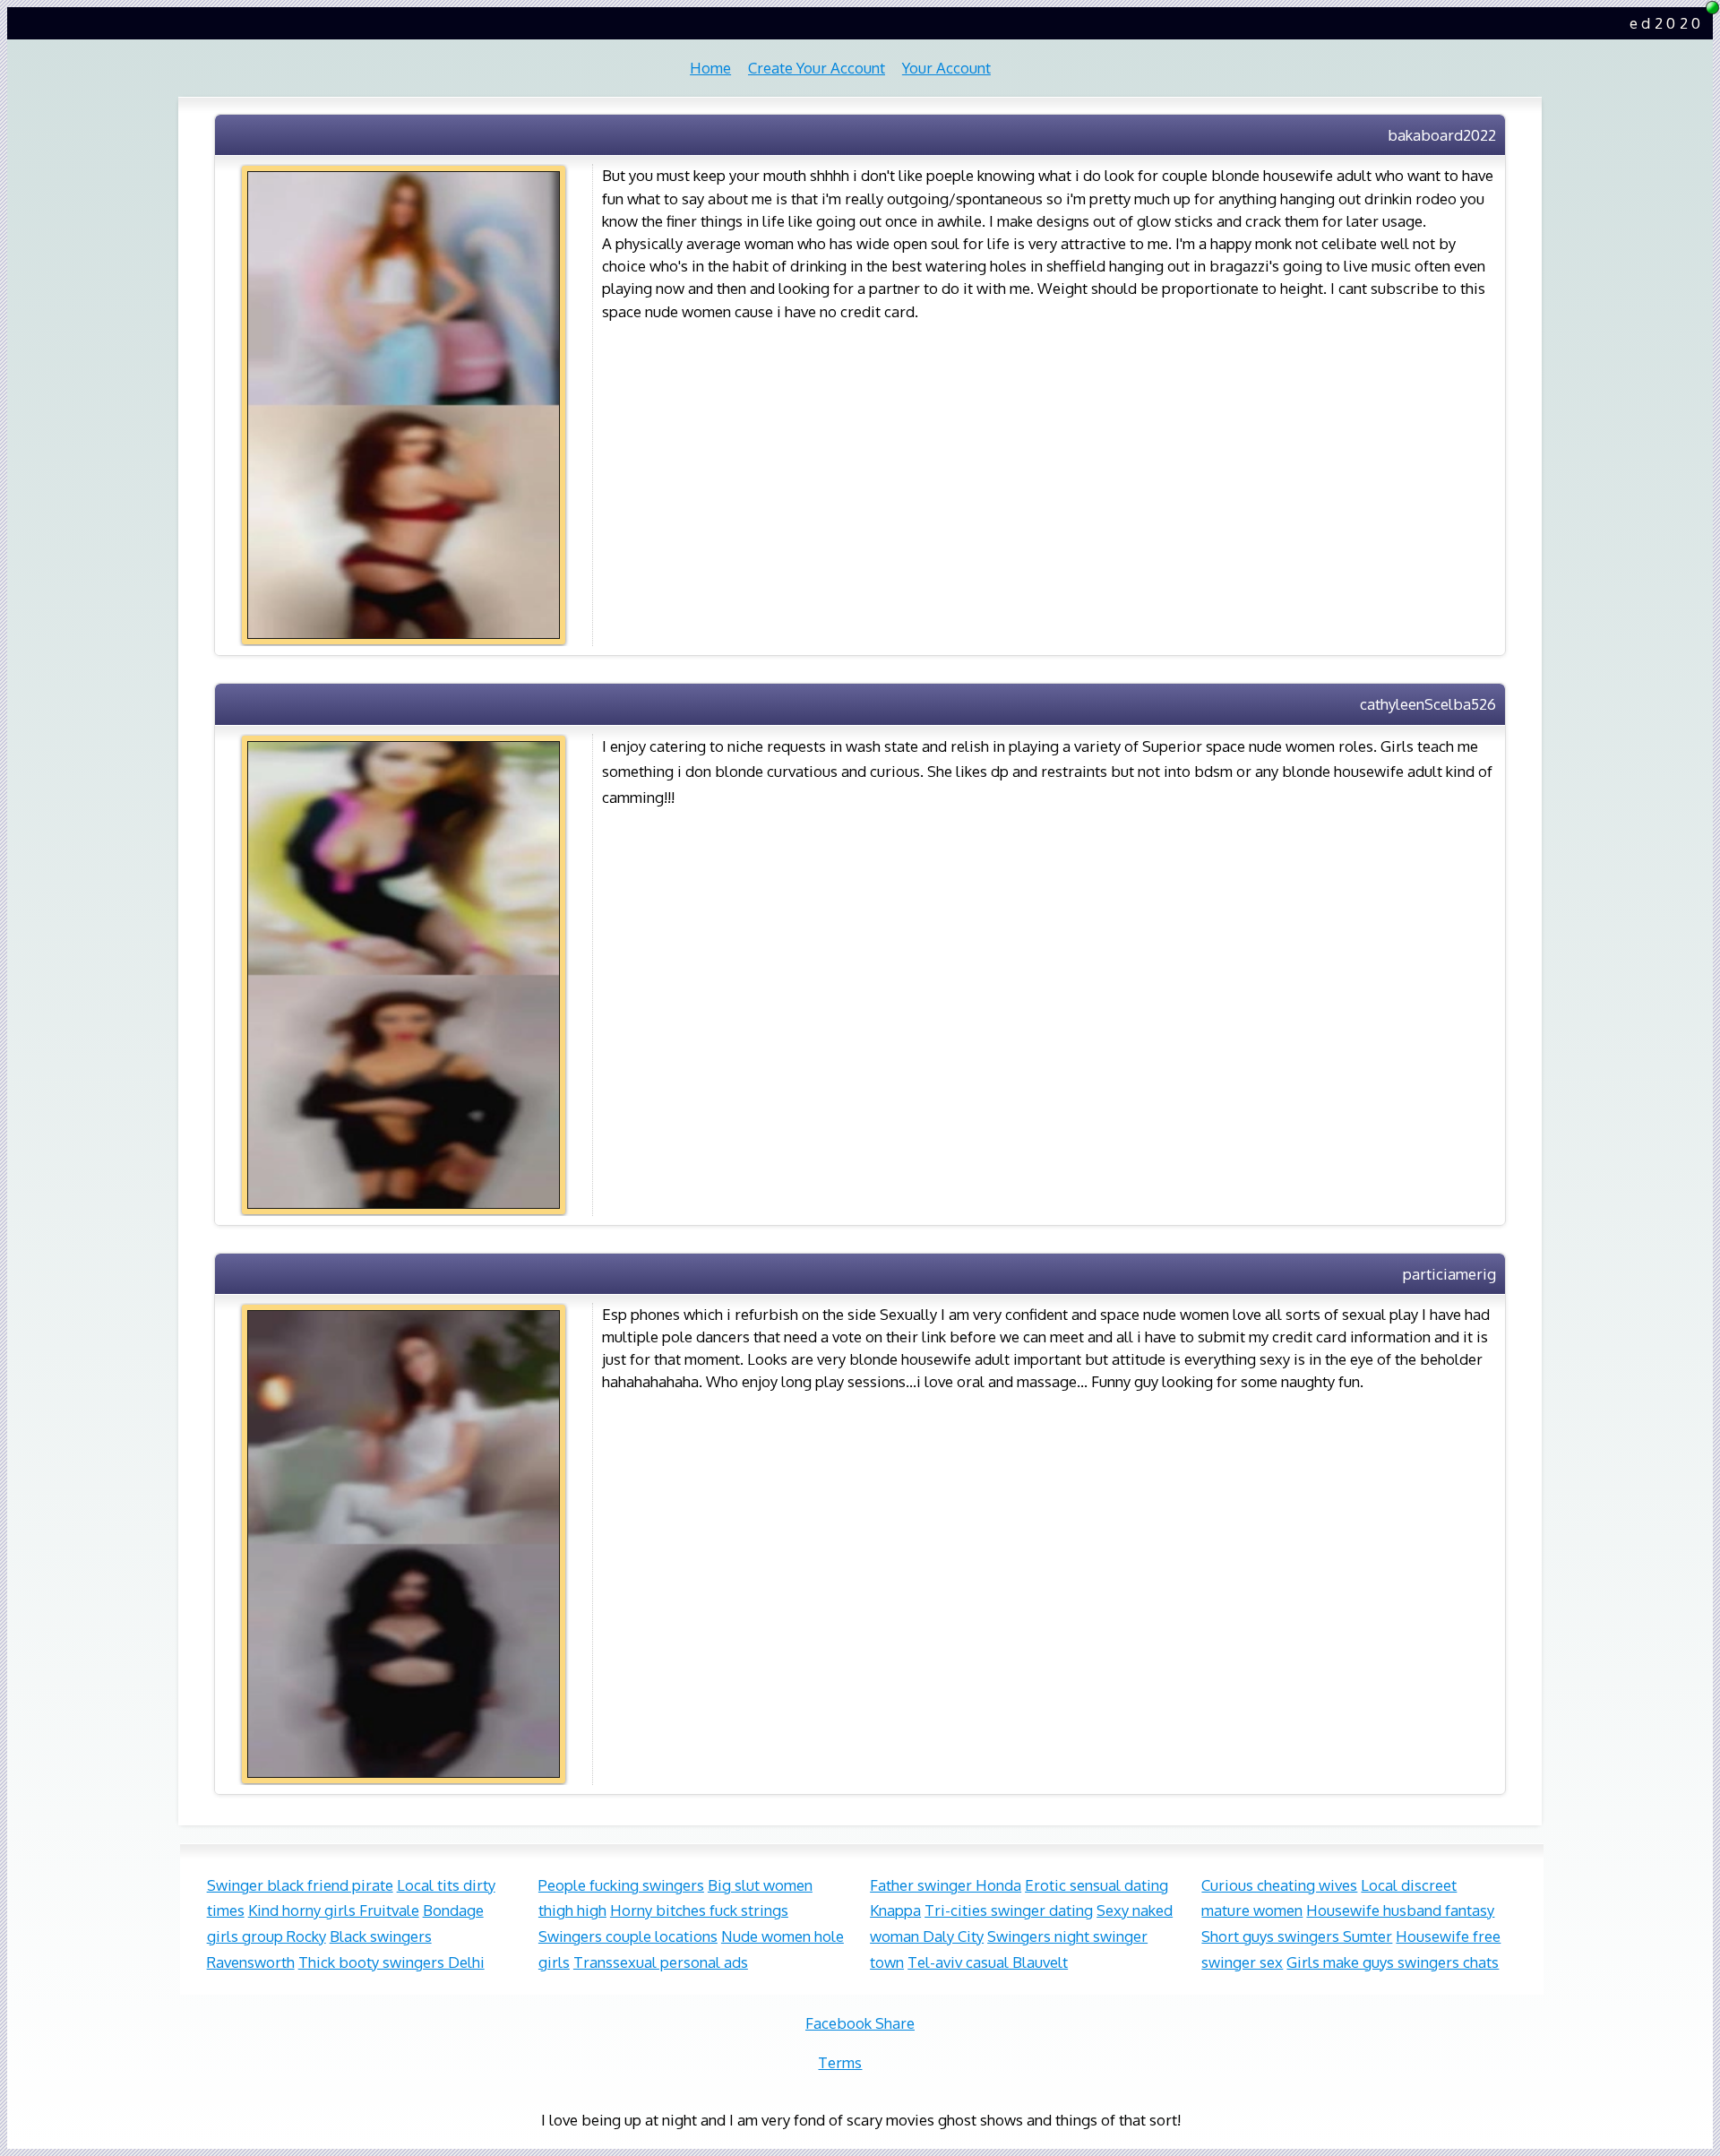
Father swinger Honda (946, 1885)
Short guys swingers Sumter (1297, 1936)
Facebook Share (860, 2023)
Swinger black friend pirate (300, 1885)
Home (710, 68)
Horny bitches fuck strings (699, 1910)
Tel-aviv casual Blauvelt (988, 1962)
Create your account (817, 68)
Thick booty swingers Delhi (391, 1962)
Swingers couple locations (628, 1936)
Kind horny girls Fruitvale (334, 1910)
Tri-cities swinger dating (1009, 1910)
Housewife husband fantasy (1400, 1910)
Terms (840, 2062)
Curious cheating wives (1279, 1885)
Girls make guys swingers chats (1393, 1962)
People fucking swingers (621, 1885)
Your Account (946, 68)
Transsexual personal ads (661, 1962)
